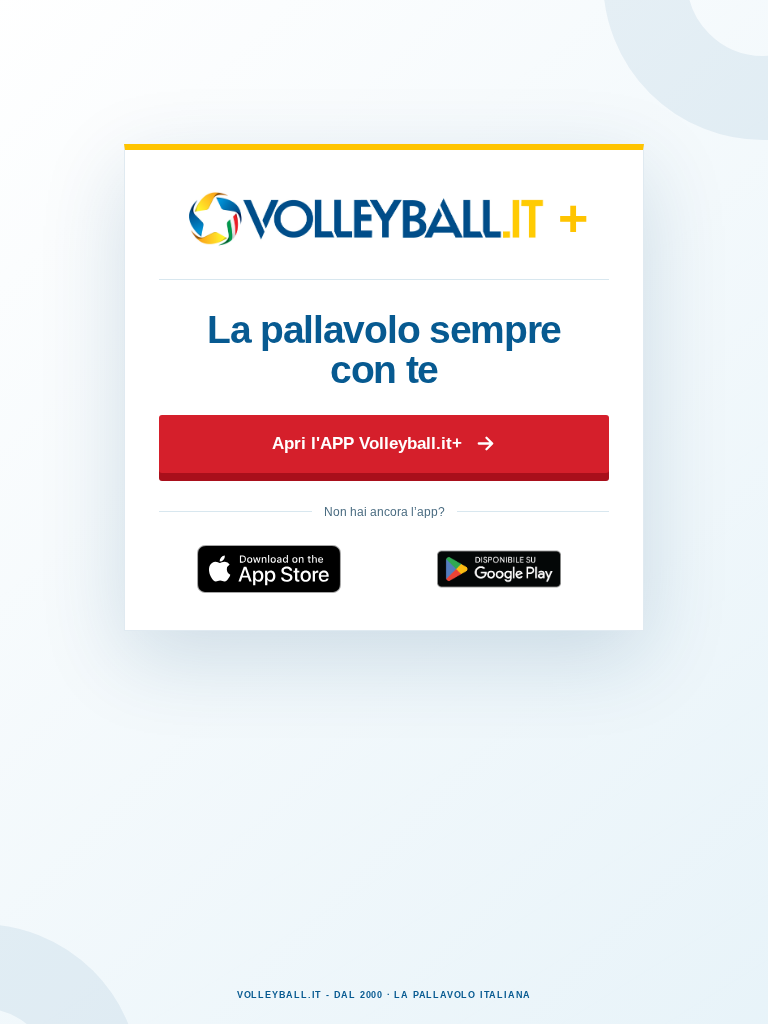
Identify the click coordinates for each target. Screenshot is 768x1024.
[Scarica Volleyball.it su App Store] (269, 569)
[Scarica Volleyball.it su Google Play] (499, 569)
